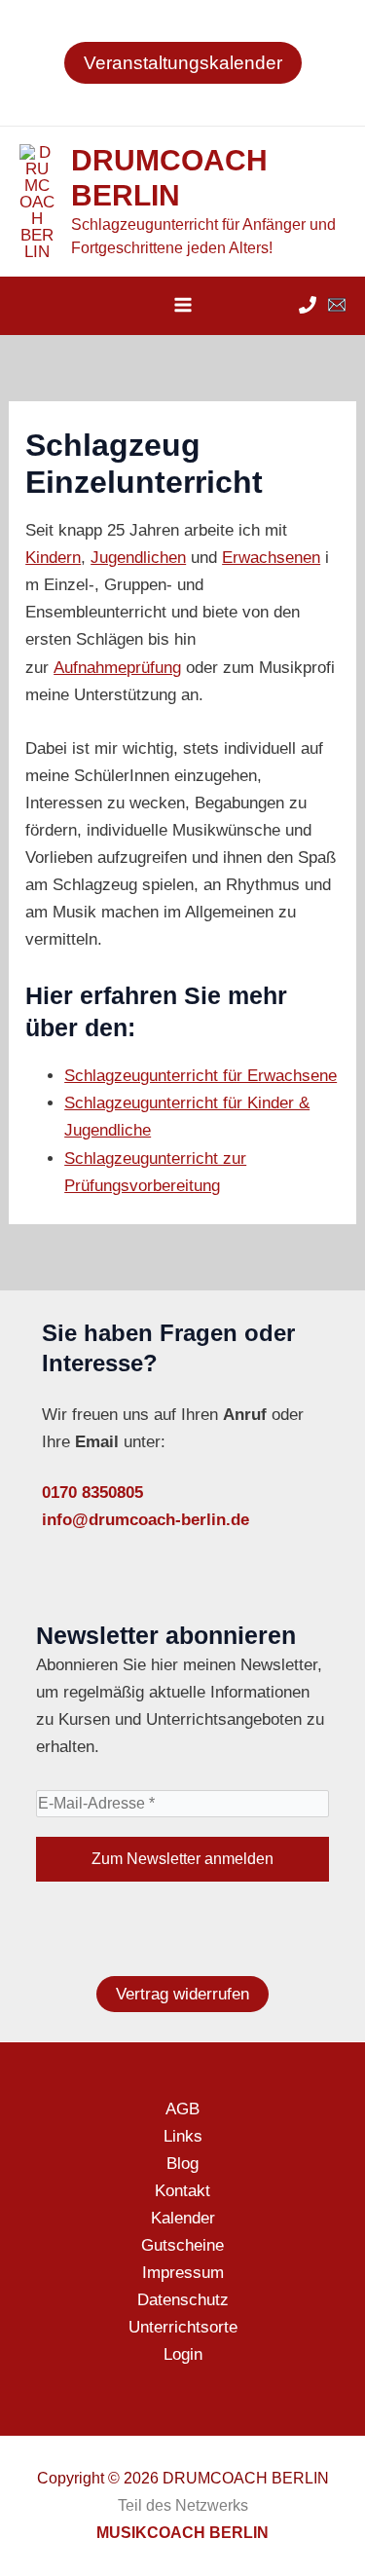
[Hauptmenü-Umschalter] (183, 305)
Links (183, 2136)
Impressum (183, 2273)
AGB (182, 2109)
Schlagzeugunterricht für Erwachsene (201, 1076)
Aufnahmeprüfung (117, 668)
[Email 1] (337, 305)
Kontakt (182, 2191)
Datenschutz (183, 2300)
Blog (182, 2164)
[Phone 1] (308, 305)
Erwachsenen (271, 558)
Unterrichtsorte (183, 2327)
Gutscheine (182, 2245)
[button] (183, 63)
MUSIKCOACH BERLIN (182, 2533)
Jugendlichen (138, 558)
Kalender (183, 2218)
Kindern (53, 558)
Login (183, 2354)
